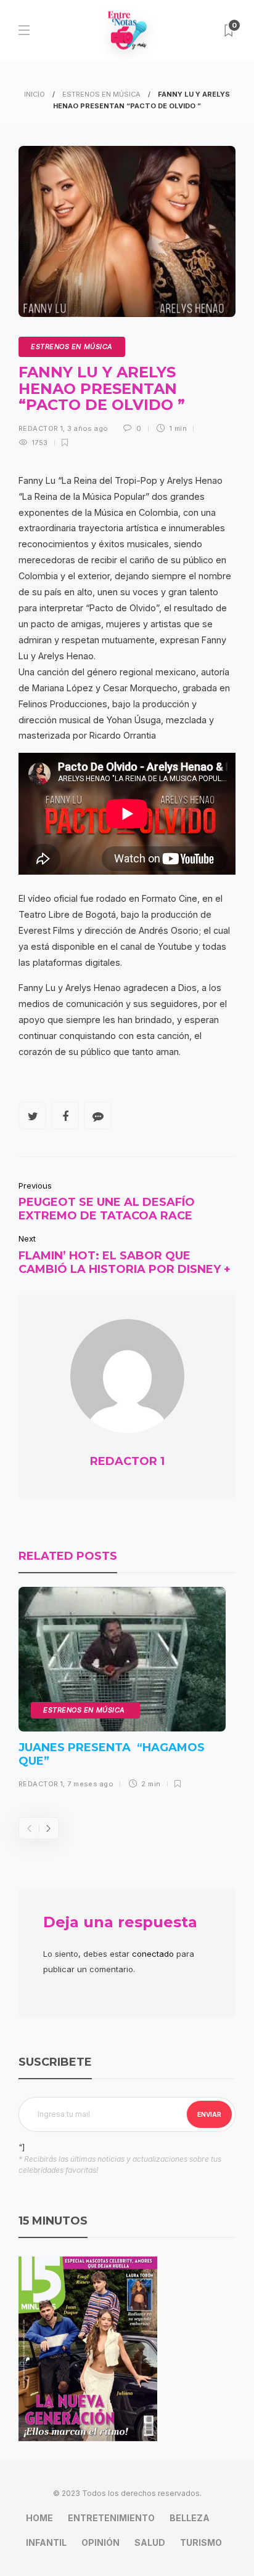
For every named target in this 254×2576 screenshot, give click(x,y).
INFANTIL (46, 2542)
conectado (153, 1954)
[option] (122, 1692)
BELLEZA (190, 2518)
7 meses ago (90, 1784)
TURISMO (201, 2542)
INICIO (35, 94)
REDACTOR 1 (41, 428)
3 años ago (88, 428)
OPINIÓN (100, 2542)
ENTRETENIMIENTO (111, 2518)
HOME (39, 2518)
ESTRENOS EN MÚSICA (101, 94)
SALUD (150, 2542)
